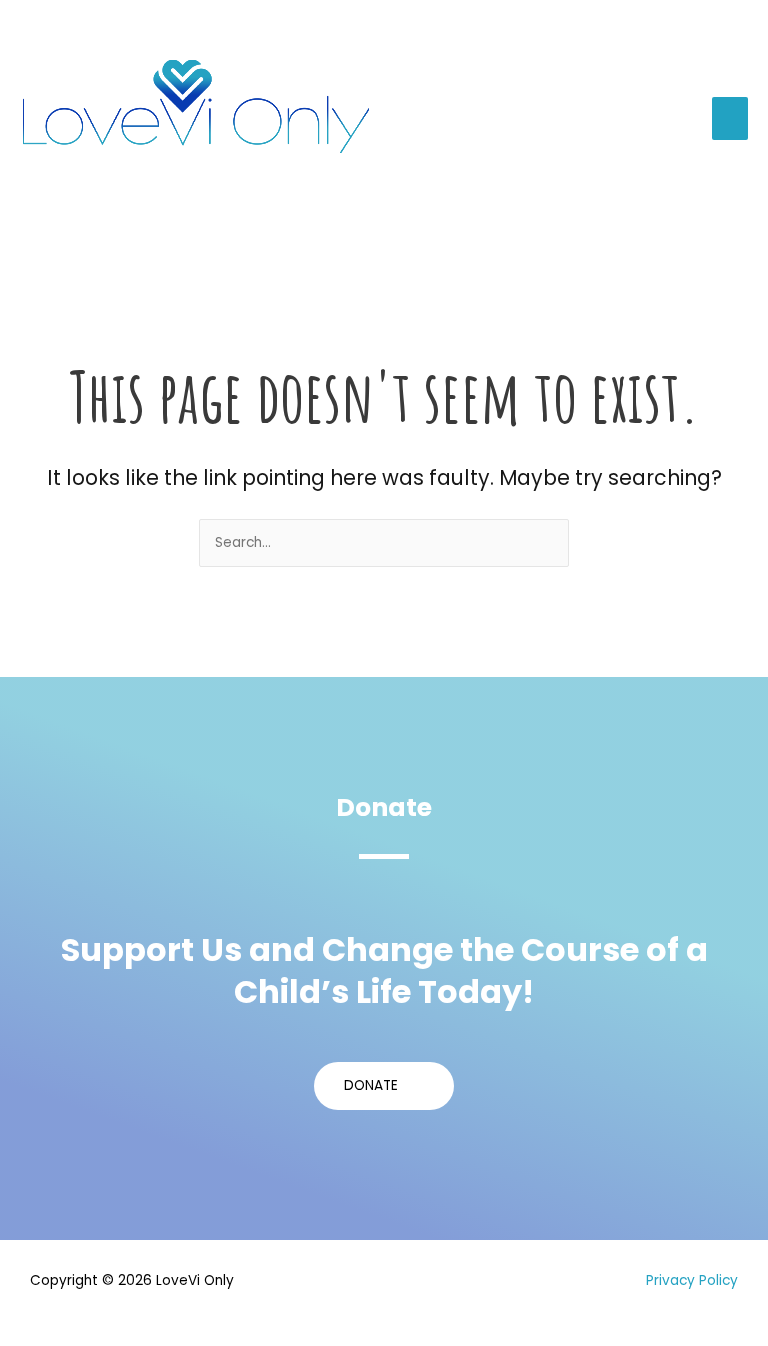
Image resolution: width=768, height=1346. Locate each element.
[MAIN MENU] (730, 118)
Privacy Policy (692, 1280)
